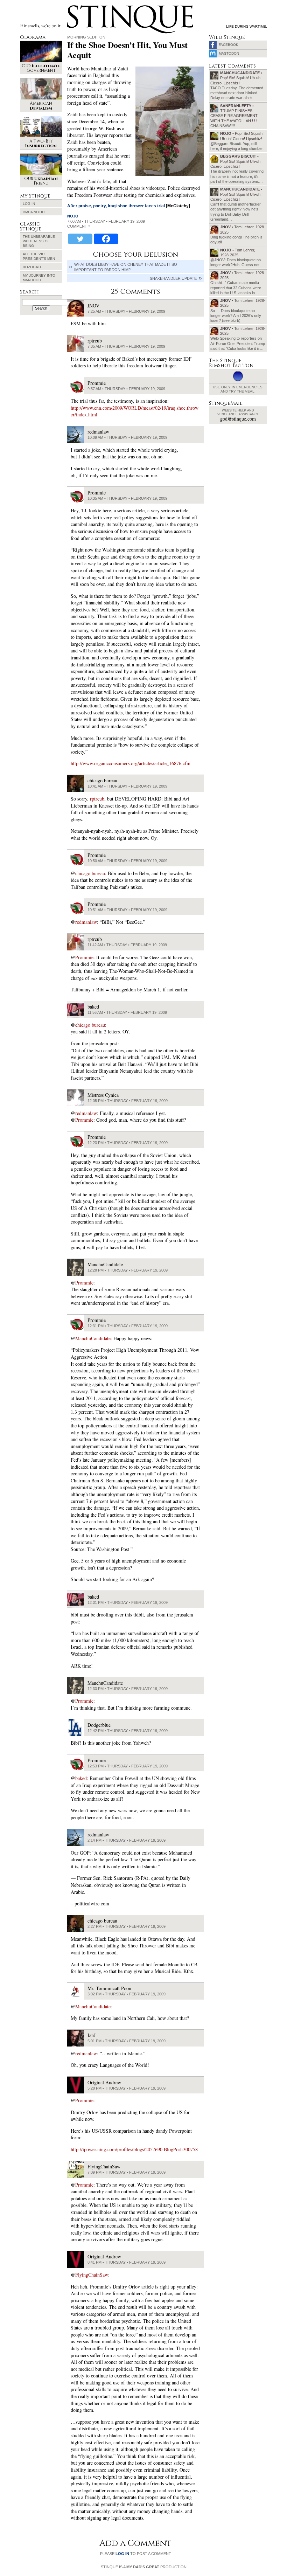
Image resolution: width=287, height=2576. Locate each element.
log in (122, 2554)
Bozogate (33, 267)
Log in (29, 204)
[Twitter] (80, 239)
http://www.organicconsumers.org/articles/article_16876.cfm (131, 763)
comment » (79, 226)
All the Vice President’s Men (39, 256)
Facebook (229, 45)
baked (81, 1778)
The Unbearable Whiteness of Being (39, 241)
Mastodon (229, 53)
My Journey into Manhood (39, 278)
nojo (73, 216)
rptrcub (97, 799)
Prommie (84, 957)
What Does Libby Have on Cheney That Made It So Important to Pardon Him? (126, 267)
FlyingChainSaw (92, 2275)
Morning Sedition (86, 37)
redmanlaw (86, 922)
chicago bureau (90, 873)
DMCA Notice (35, 212)
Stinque (73, 6)
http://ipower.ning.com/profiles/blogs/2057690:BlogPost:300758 (134, 2149)
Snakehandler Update (173, 278)
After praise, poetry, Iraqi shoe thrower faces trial (116, 206)
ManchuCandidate (93, 1338)
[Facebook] (106, 239)
